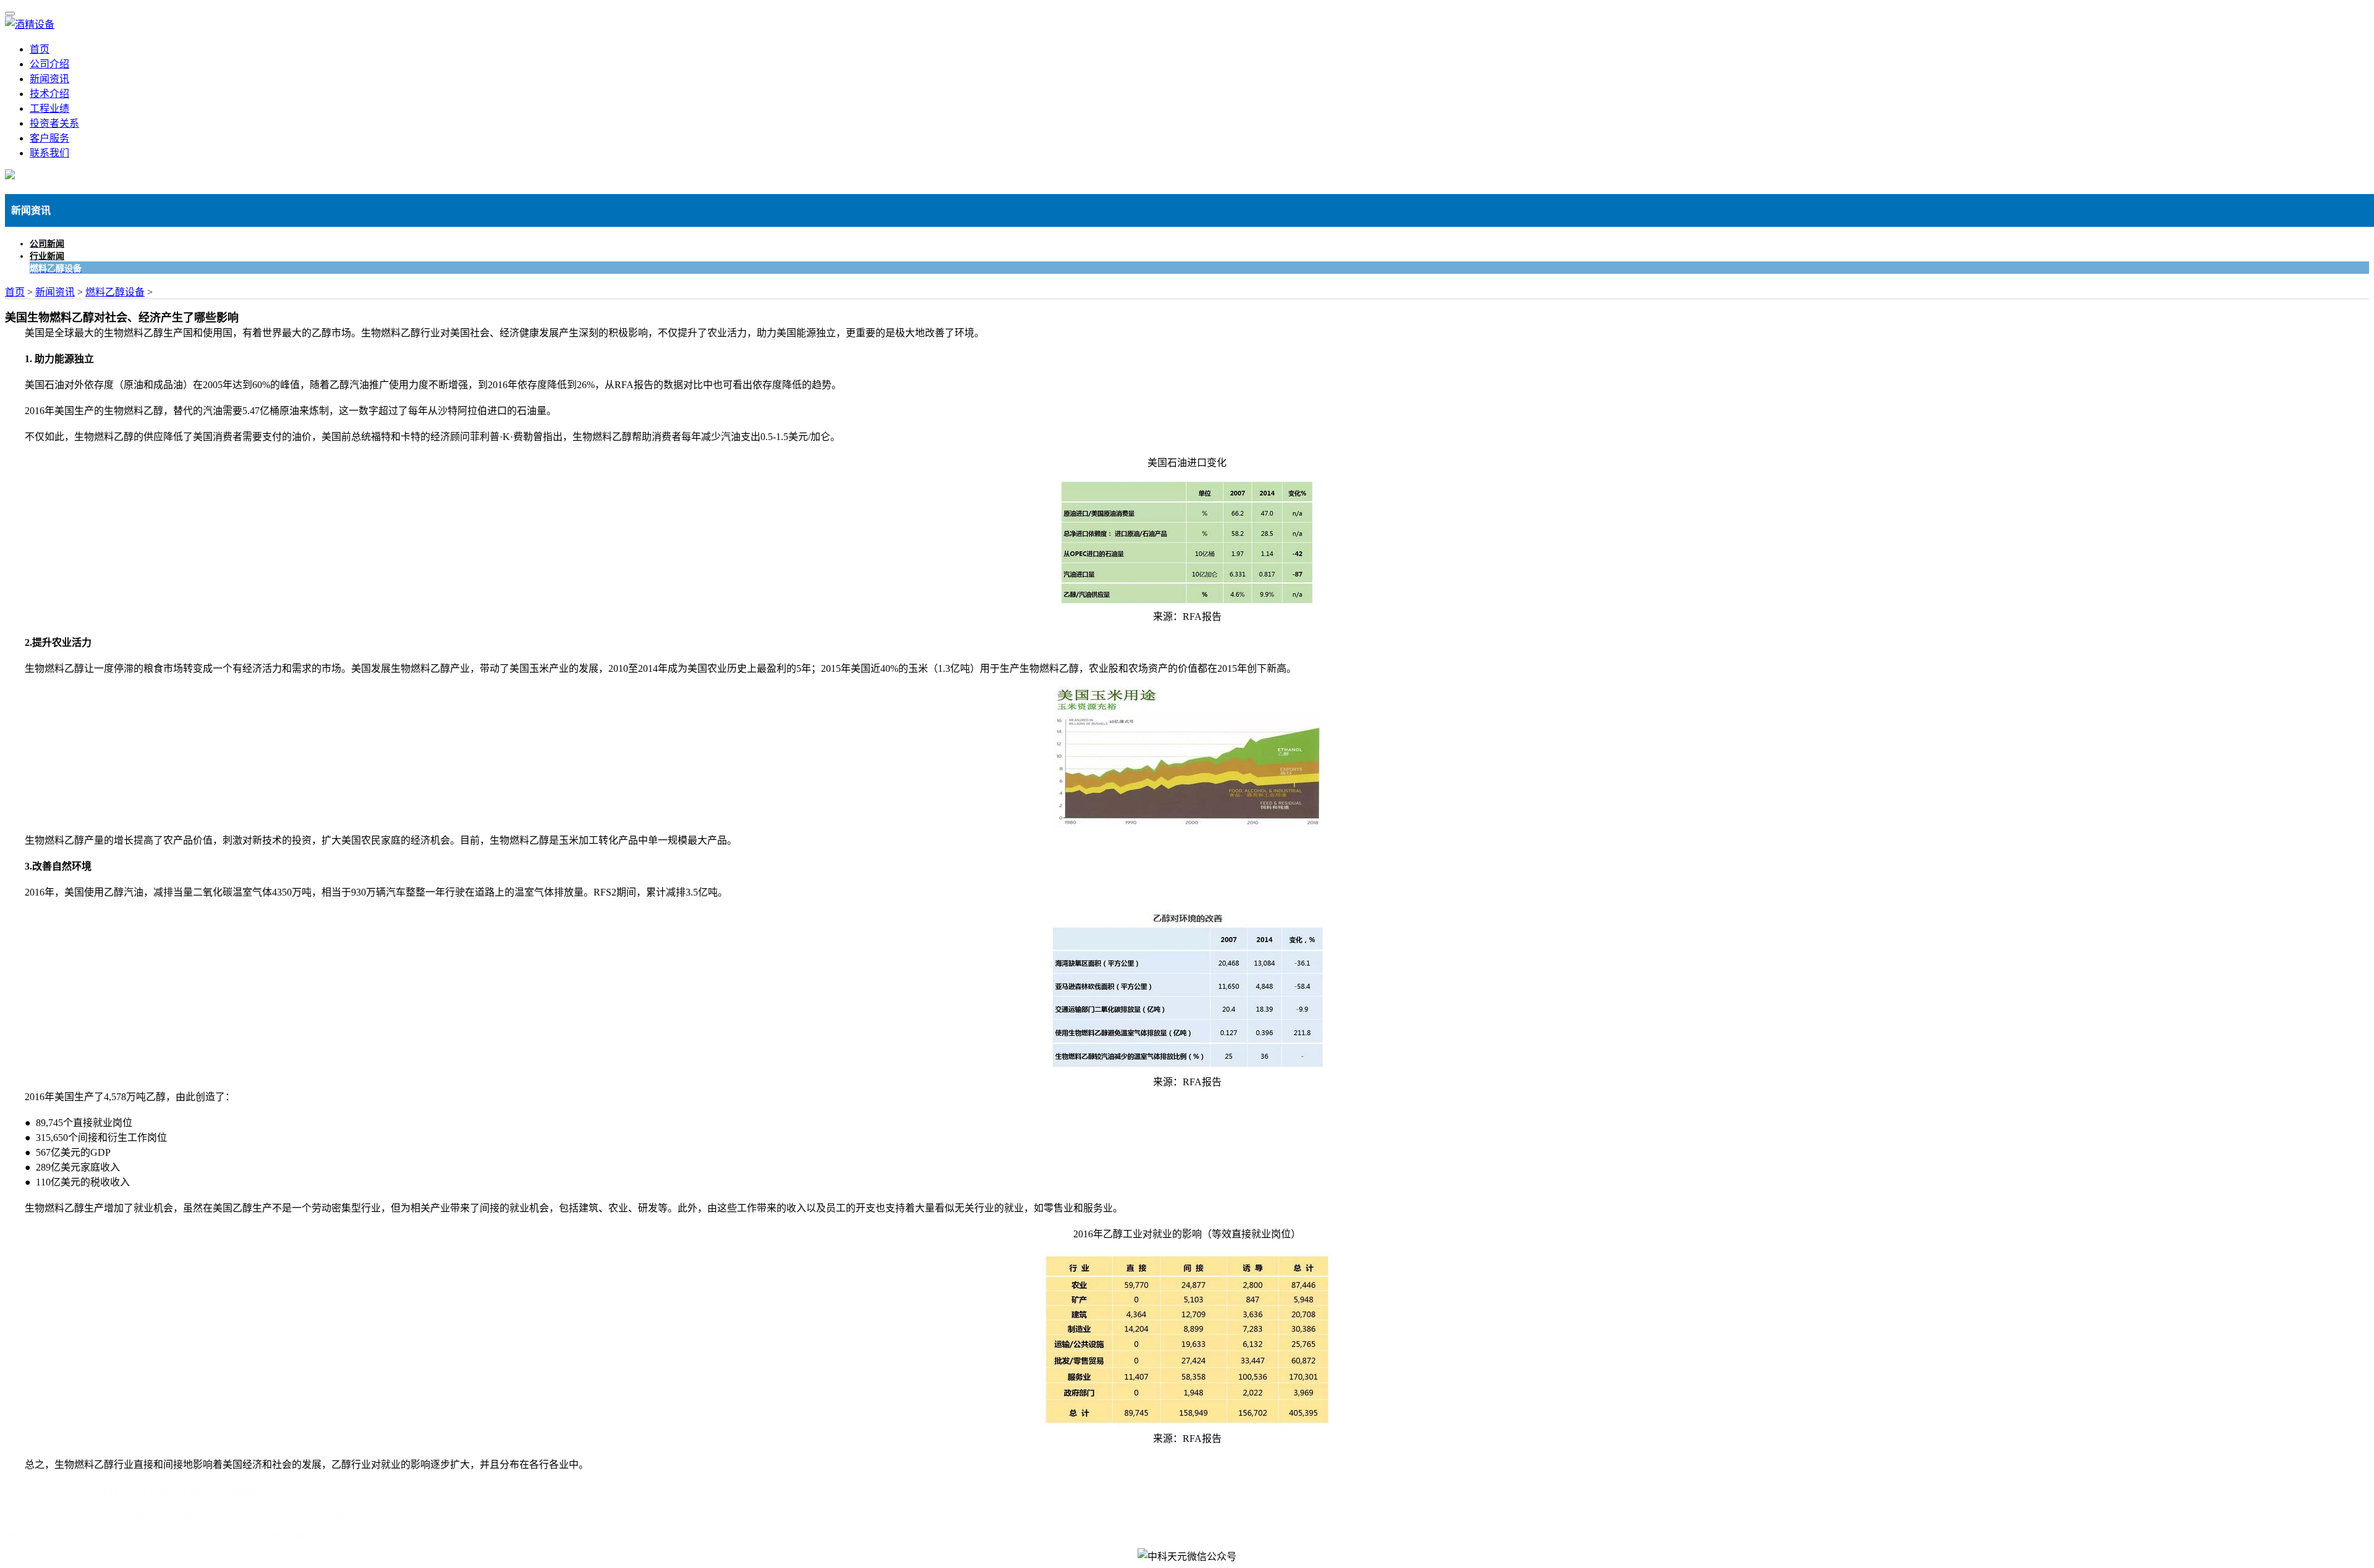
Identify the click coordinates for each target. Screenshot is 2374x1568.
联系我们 (49, 153)
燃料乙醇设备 (115, 292)
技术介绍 (49, 94)
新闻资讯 (49, 79)
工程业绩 (49, 108)
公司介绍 (49, 64)
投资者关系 (54, 123)
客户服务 (49, 138)
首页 (40, 49)
